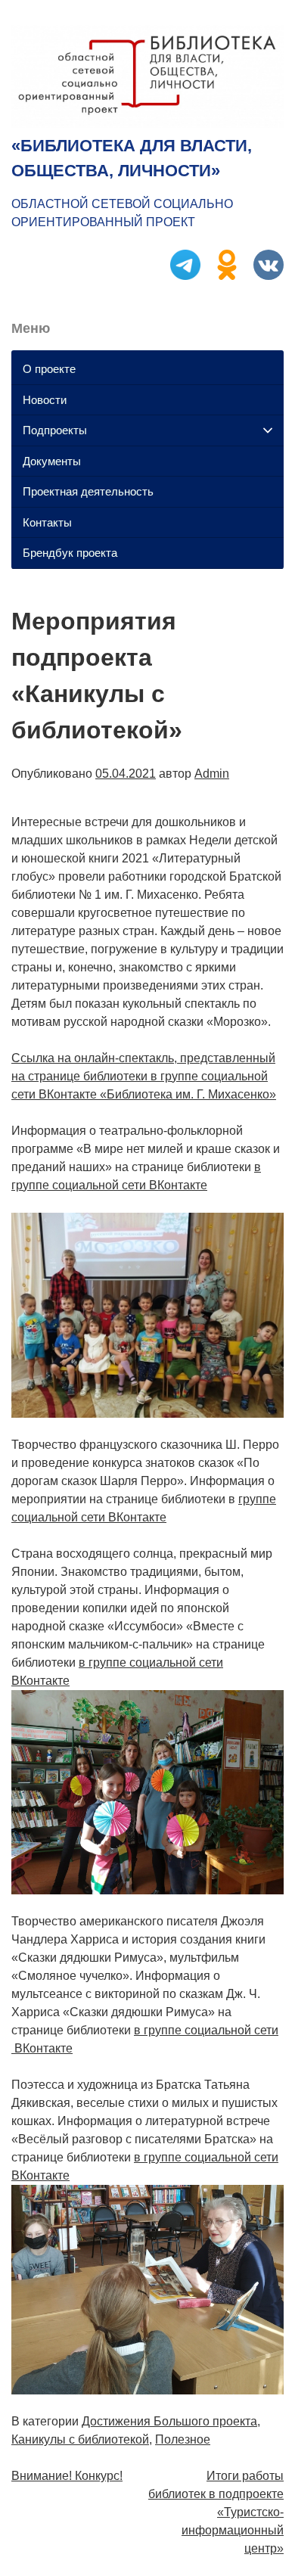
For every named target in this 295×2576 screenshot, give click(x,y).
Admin (212, 774)
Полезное (183, 2439)
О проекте (49, 369)
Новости (45, 400)
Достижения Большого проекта (169, 2421)
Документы (52, 461)
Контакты (47, 522)
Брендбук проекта (70, 553)
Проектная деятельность (88, 491)
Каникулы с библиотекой (80, 2439)
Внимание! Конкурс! (67, 2476)
